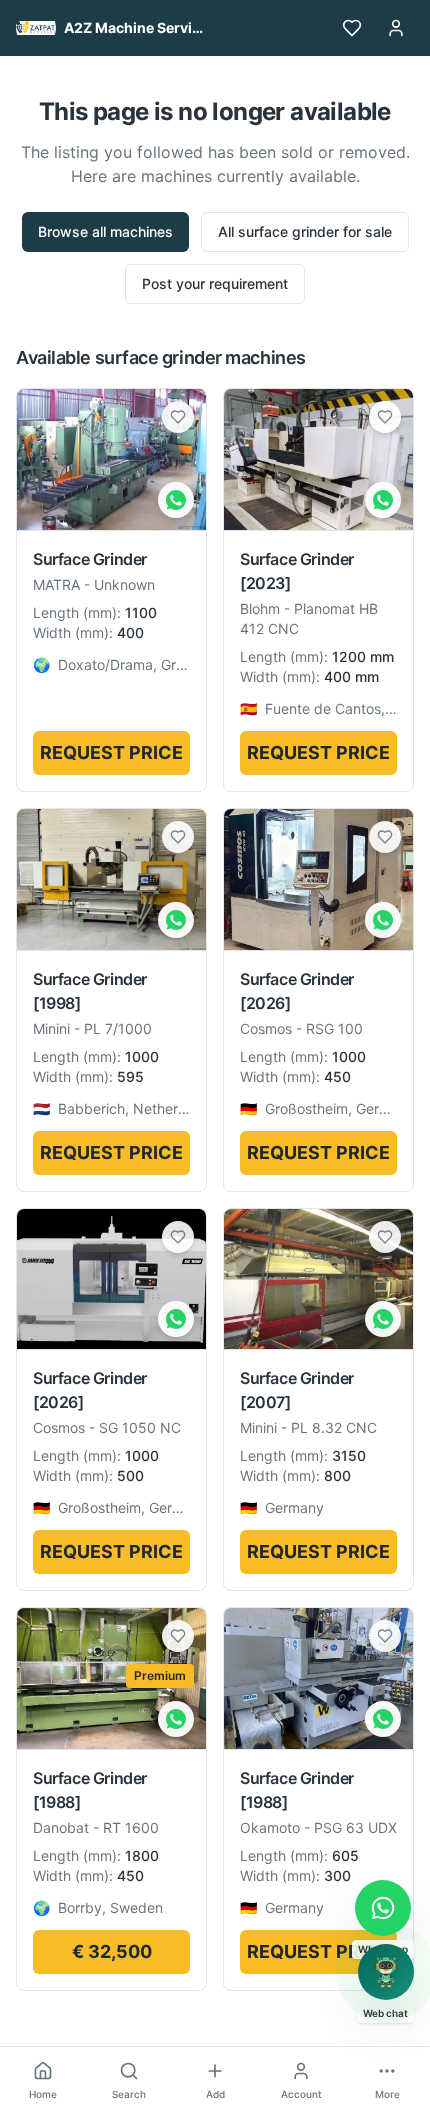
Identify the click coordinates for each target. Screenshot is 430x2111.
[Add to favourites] (178, 417)
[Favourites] (352, 28)
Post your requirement (215, 283)
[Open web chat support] (386, 1972)
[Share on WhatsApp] (176, 500)
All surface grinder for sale (305, 231)
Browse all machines (105, 231)
